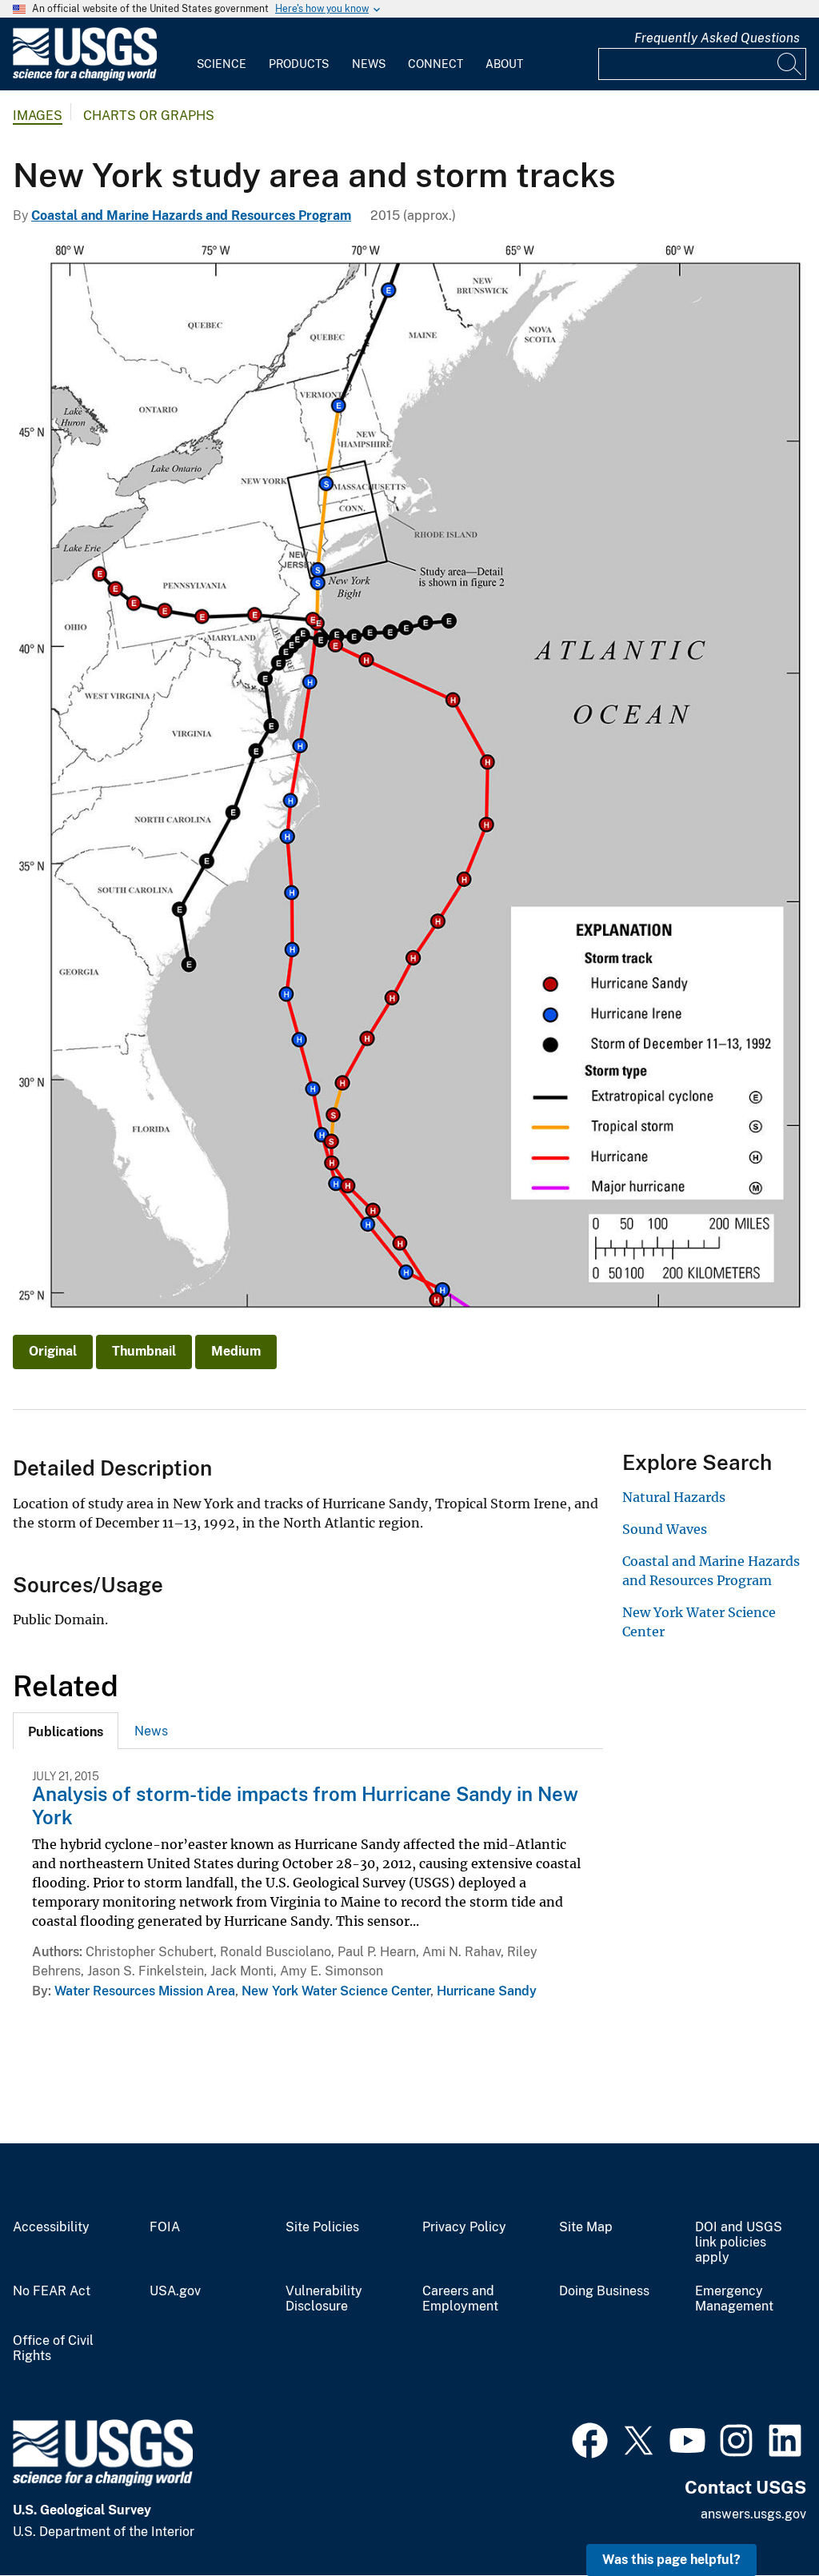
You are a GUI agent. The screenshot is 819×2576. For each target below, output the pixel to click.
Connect (435, 64)
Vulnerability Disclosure (324, 2299)
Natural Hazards (674, 1497)
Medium (236, 1351)
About (504, 64)
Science (222, 64)
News (369, 64)
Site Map (586, 2227)
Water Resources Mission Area (145, 1991)
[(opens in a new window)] (590, 2438)
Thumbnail (144, 1351)
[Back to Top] (761, 2518)
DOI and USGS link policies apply (739, 2243)
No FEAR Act (52, 2291)
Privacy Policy (464, 2227)
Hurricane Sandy (487, 1991)
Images (38, 116)
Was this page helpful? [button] (671, 2560)
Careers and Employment (460, 2299)
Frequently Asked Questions (717, 38)
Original (53, 1351)
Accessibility (51, 2227)
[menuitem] (222, 54)
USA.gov (175, 2291)
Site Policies (322, 2227)
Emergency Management (734, 2299)
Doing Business (604, 2291)
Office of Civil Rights (53, 2348)
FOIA (165, 2227)
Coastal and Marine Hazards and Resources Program (191, 216)
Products (299, 64)
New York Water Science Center (336, 1991)
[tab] (66, 1731)
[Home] (85, 77)
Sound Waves (665, 1529)
